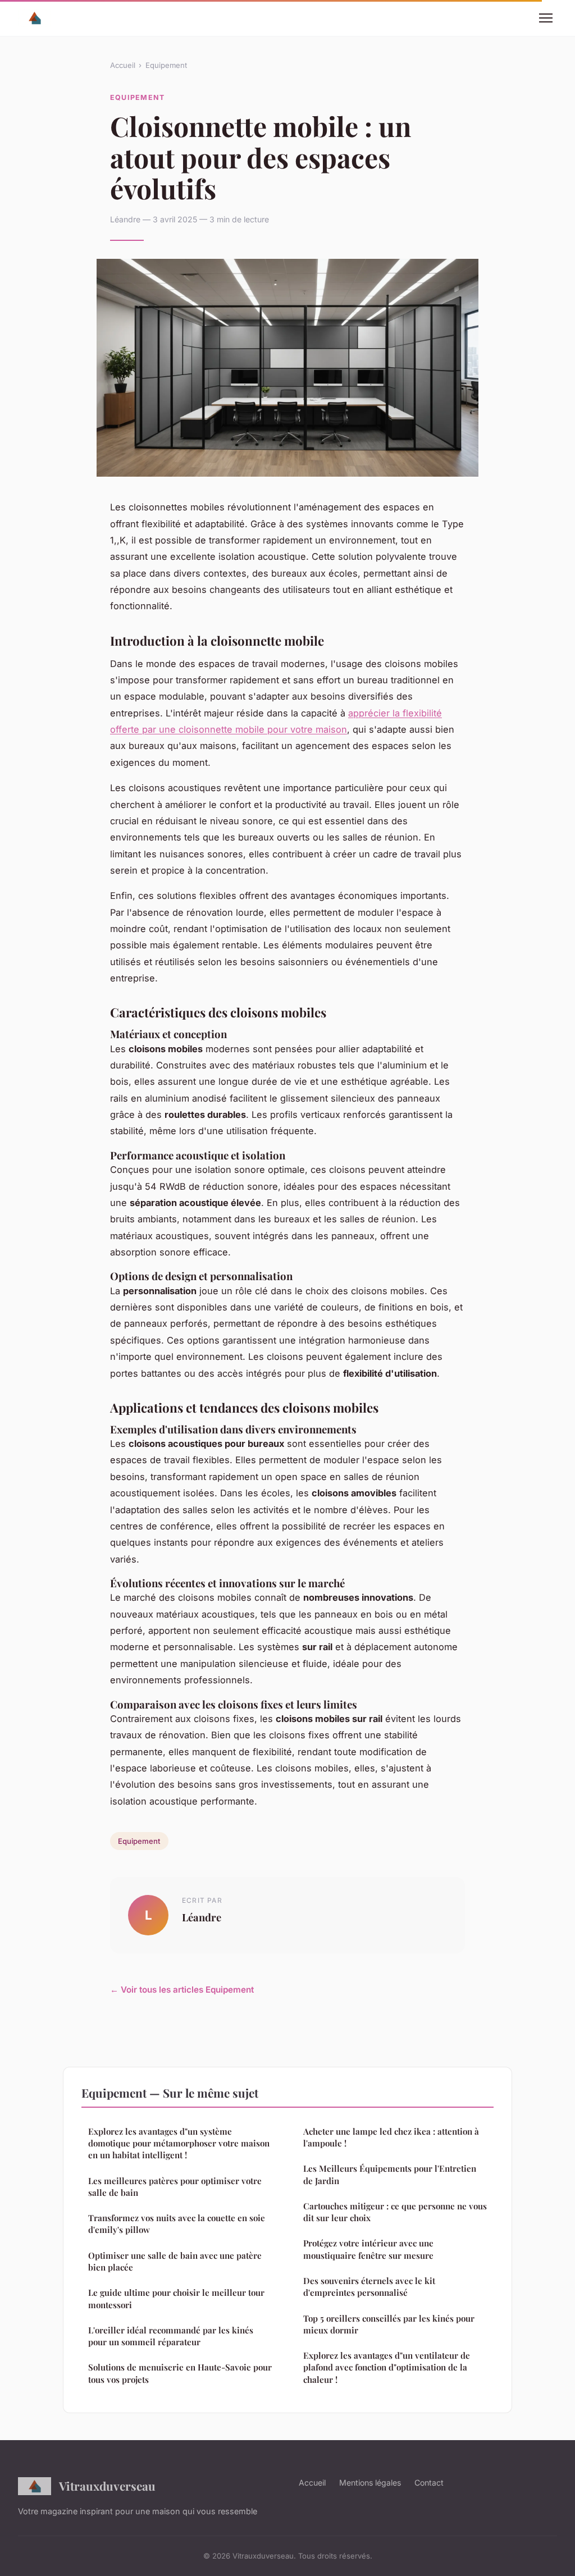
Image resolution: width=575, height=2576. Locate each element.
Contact (429, 2483)
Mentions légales (370, 2483)
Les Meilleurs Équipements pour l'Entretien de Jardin (390, 2174)
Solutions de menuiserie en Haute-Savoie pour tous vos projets (180, 2373)
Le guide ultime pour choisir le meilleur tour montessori (176, 2298)
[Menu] (546, 18)
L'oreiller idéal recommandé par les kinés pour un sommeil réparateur (171, 2336)
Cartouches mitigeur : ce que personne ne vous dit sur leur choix (395, 2212)
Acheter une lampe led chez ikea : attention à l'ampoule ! (391, 2137)
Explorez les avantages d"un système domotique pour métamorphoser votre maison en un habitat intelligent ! (179, 2143)
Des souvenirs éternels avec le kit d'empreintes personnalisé (369, 2287)
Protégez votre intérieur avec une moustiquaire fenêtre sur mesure (368, 2249)
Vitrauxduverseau (107, 2486)
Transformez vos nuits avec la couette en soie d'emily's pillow (177, 2224)
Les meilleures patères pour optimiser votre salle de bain (175, 2187)
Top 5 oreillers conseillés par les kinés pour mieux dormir (389, 2324)
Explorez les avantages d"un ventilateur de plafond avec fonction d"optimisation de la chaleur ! (387, 2367)
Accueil (123, 65)
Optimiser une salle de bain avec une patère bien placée (175, 2261)
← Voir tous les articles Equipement (182, 1990)
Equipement (166, 65)
